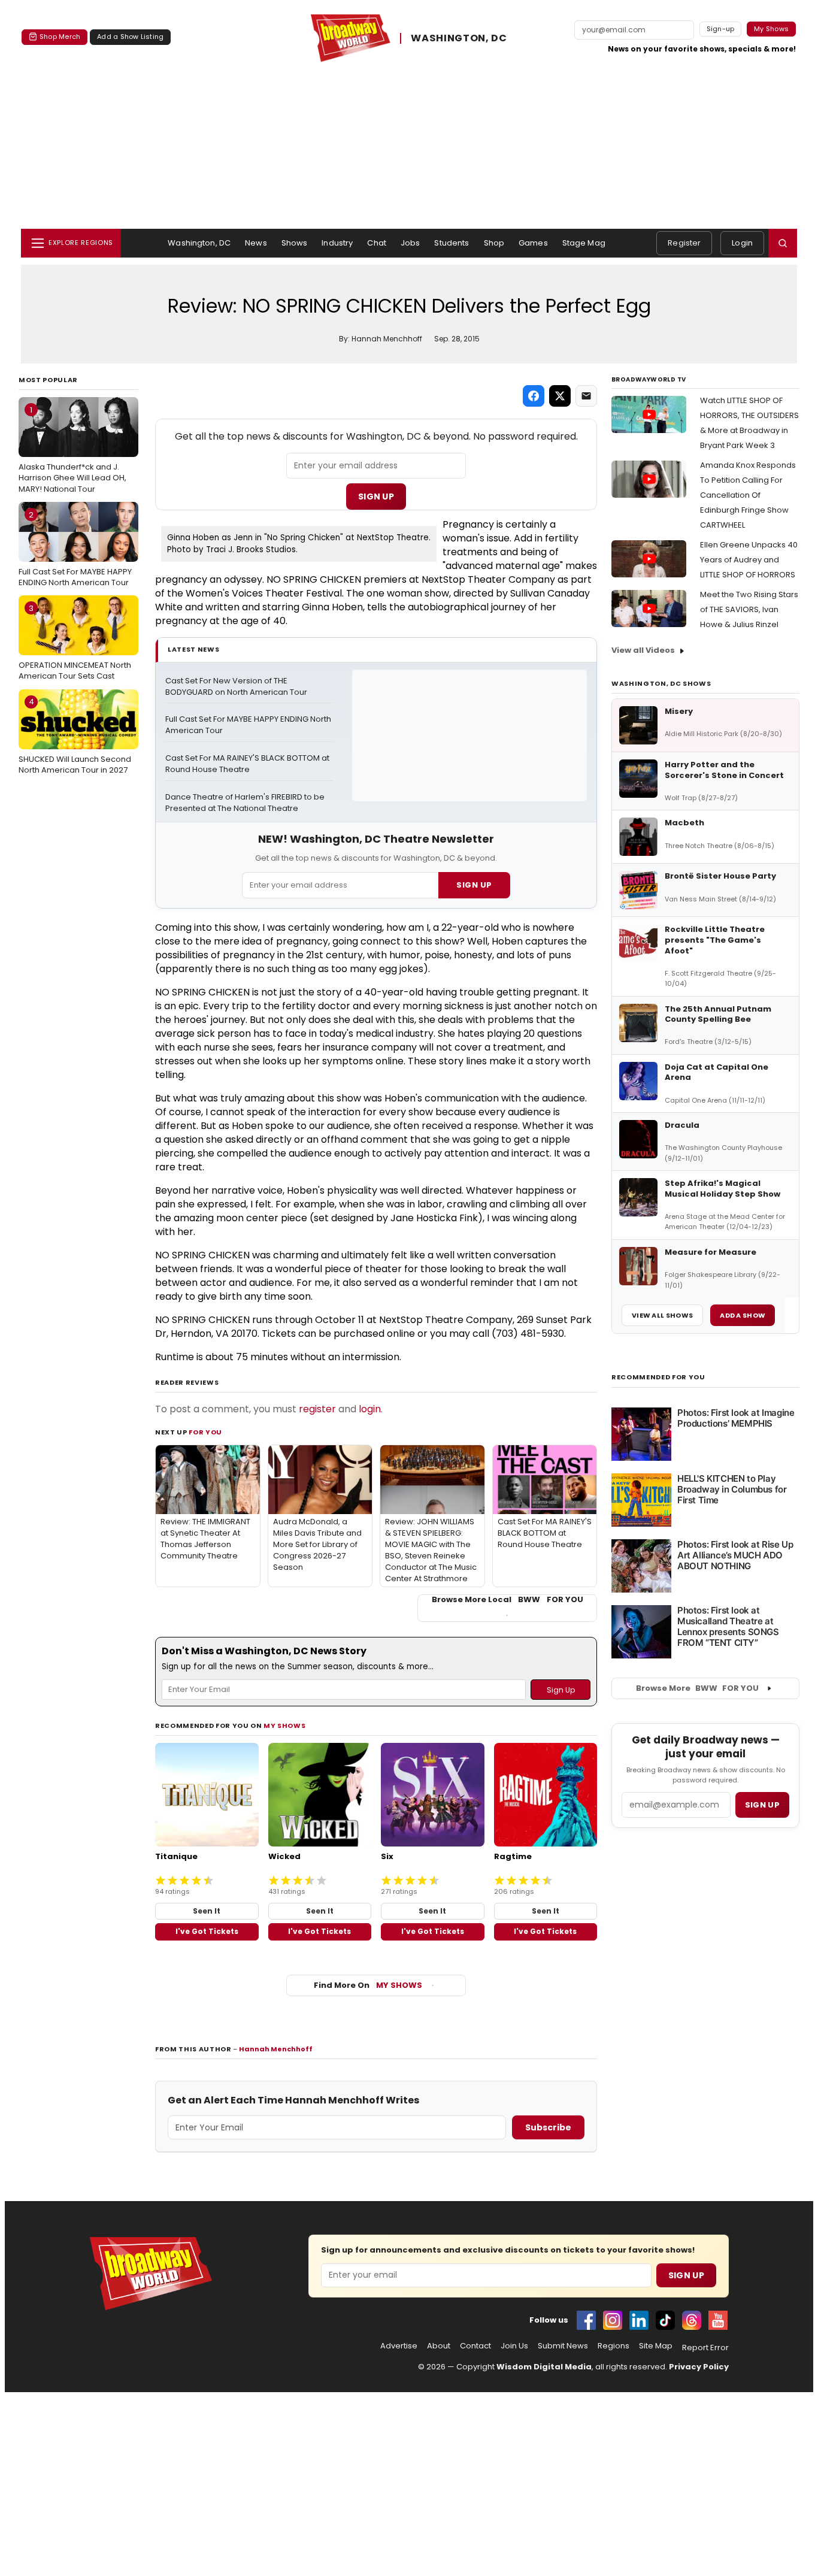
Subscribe (548, 2127)
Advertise (399, 2346)
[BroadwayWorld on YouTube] (718, 2320)
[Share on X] (560, 396)
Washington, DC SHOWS (661, 683)
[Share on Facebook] (534, 396)
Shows (295, 243)
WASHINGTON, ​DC (459, 38)
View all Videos (643, 650)
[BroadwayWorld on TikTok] (665, 2320)
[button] (783, 243)
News (256, 243)
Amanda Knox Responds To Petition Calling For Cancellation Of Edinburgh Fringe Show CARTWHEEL (748, 495)
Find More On (368, 1985)
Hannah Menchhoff (276, 2049)
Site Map (656, 2346)
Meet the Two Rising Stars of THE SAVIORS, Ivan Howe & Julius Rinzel (749, 609)
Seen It (207, 1911)
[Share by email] (586, 396)
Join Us (514, 2346)
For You (205, 1432)
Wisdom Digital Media (544, 2367)
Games (533, 243)
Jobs (410, 243)
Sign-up (721, 29)
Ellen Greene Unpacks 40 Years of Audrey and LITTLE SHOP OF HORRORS (749, 560)
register (317, 1409)
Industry (337, 243)
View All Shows (662, 1315)
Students (452, 243)
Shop (494, 243)
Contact (475, 2346)
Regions (613, 2346)
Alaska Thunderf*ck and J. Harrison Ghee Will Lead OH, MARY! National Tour (72, 449)
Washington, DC (199, 243)
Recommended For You (658, 1377)
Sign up (762, 1805)
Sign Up (376, 497)
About (439, 2346)
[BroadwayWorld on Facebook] (586, 2320)
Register (684, 243)
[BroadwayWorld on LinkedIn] (639, 2320)
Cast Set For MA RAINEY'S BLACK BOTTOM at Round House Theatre (248, 764)
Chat (377, 243)
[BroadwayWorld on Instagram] (613, 2320)
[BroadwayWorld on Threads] (692, 2320)
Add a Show (743, 1315)
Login (742, 243)
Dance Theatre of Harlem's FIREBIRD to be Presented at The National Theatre (246, 803)
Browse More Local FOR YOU (508, 1600)
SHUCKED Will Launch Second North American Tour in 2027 (75, 735)
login (370, 1409)
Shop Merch (60, 37)
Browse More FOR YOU (697, 1688)
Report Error (705, 2348)
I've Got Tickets (207, 1931)
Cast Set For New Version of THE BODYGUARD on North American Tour (236, 687)
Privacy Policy (699, 2367)
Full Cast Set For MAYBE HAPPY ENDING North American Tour (75, 549)
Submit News (563, 2346)
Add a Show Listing (130, 37)
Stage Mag (584, 243)
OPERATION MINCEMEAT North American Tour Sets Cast (75, 642)
